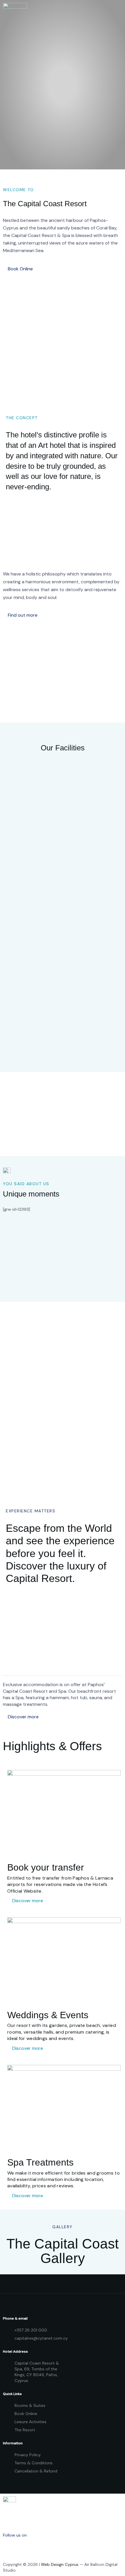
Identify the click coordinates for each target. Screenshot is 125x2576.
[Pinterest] (57, 2548)
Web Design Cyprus (60, 2564)
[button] (18, 269)
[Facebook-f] (10, 2548)
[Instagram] (34, 2548)
